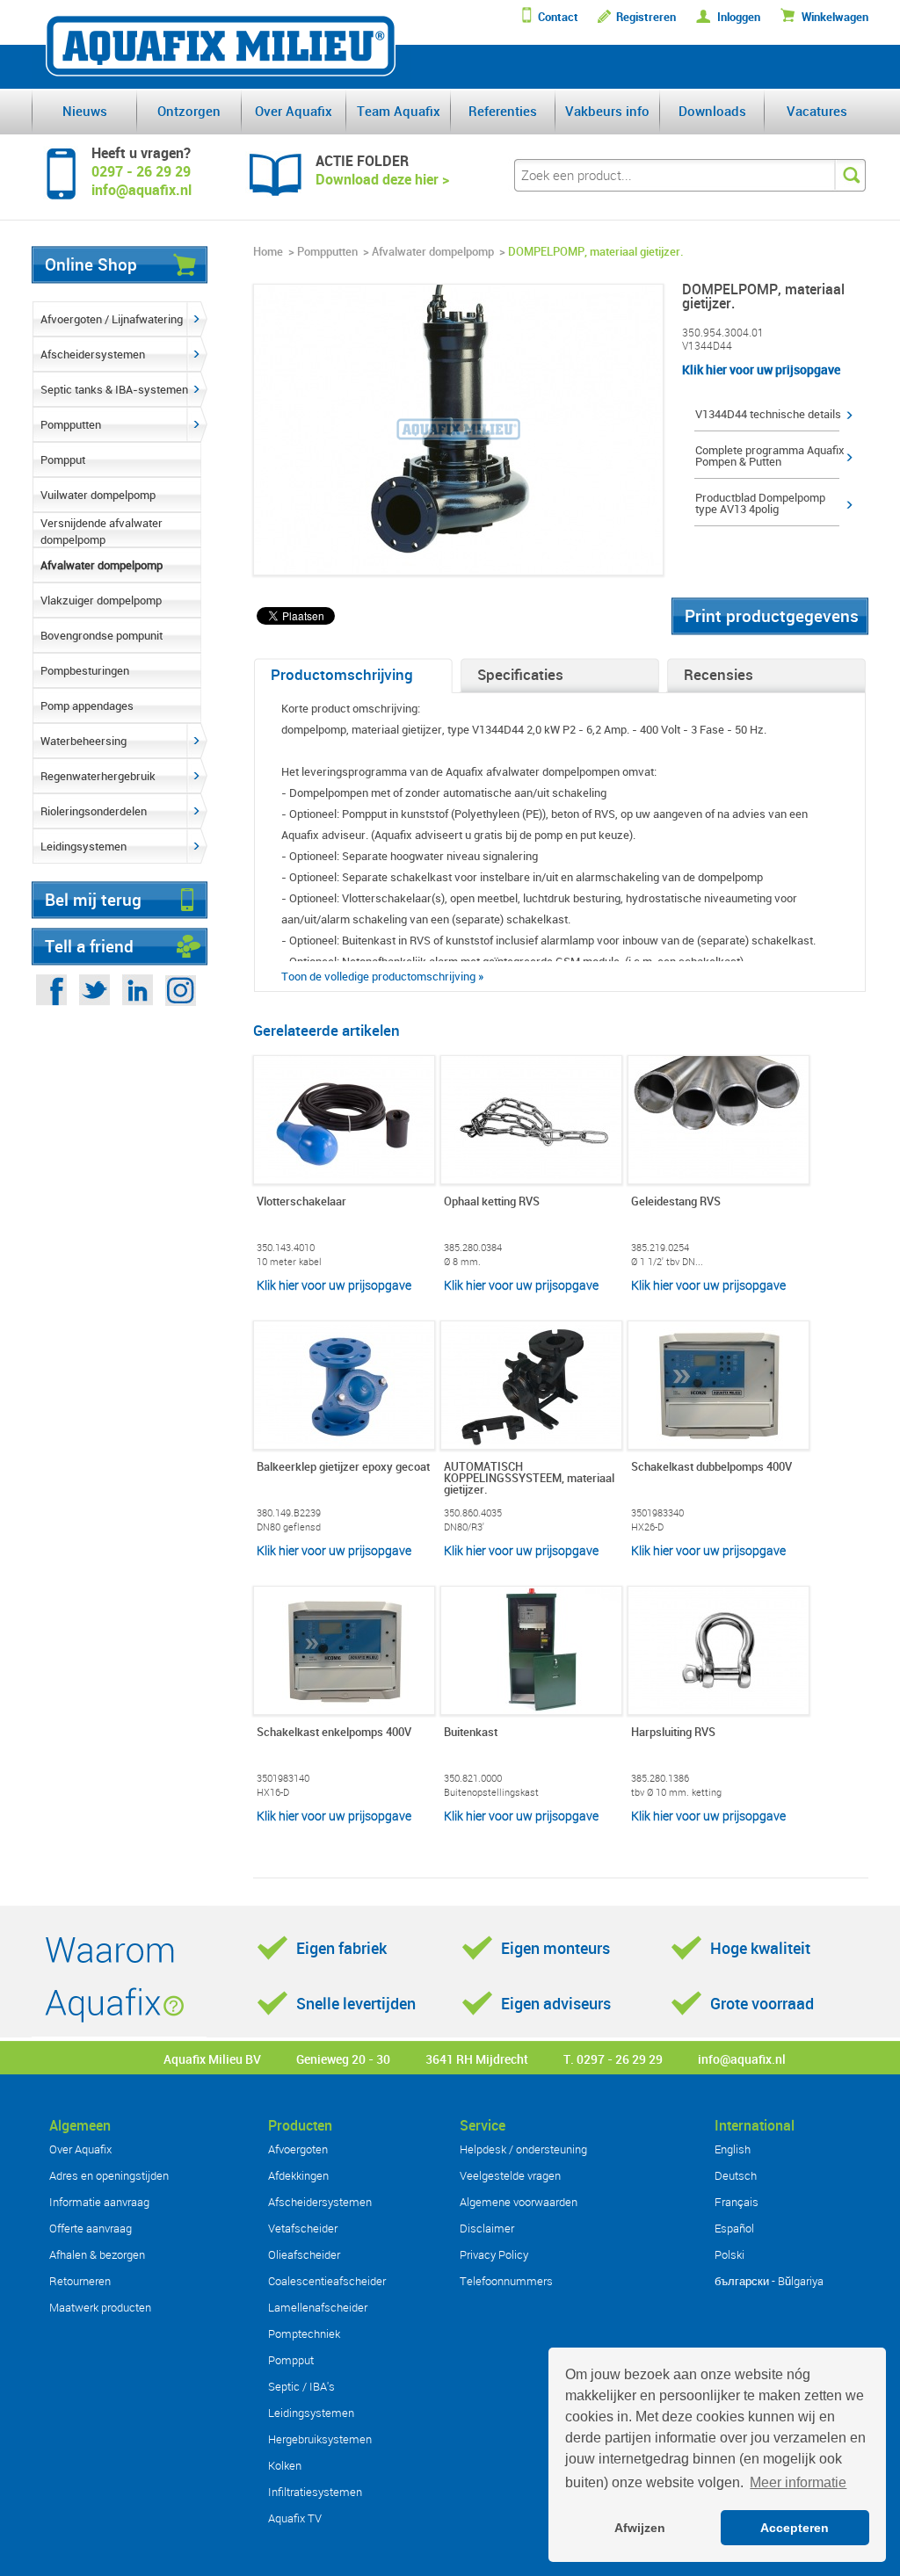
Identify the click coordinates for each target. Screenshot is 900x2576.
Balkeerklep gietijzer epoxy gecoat (343, 1468)
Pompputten (71, 424)
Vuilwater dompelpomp (98, 495)
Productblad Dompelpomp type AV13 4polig (760, 503)
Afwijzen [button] (640, 2528)
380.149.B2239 (289, 1512)
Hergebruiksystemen (320, 2439)
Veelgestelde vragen (510, 2175)
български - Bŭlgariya (769, 2281)
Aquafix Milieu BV (212, 2059)
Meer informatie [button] (798, 2482)
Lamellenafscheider (318, 2307)
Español (734, 2228)
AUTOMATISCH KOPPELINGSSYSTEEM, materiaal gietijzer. (529, 1479)
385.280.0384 (473, 1247)
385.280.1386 (660, 1778)
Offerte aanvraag (91, 2228)
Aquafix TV (295, 2518)
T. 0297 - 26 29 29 (613, 2059)
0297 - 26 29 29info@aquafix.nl (142, 181)
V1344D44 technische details (768, 414)
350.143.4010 (286, 1247)
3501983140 (283, 1778)
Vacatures (817, 111)
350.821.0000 (473, 1778)
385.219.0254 (660, 1247)
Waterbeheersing (83, 741)
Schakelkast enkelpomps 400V (334, 1733)
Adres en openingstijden (109, 2175)
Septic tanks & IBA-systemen (114, 389)
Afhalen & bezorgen (97, 2254)
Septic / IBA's (301, 2386)
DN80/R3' (464, 1527)
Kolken (285, 2465)
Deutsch (736, 2175)
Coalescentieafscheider (327, 2281)
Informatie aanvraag (99, 2202)
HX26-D (647, 1527)
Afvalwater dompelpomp (102, 565)
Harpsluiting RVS (673, 1733)
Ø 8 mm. (462, 1261)
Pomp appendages (87, 706)
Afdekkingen (298, 2175)
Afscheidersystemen (93, 354)
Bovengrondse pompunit (102, 635)
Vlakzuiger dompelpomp (101, 600)
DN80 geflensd (289, 1527)
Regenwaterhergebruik (98, 776)
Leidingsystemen (83, 846)
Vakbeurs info (607, 111)
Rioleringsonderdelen (94, 811)
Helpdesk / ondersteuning (523, 2149)
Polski (729, 2254)
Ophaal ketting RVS (492, 1202)
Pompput (63, 459)
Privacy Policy (494, 2254)
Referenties (503, 111)
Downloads (712, 111)
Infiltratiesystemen (315, 2492)
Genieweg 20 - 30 (343, 2059)
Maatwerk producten (100, 2307)
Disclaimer (487, 2228)
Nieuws (85, 111)
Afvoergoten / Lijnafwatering (112, 319)
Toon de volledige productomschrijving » (382, 976)
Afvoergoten (298, 2149)
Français (737, 2202)
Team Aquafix (399, 111)
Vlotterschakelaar (301, 1202)
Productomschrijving (342, 674)
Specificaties (520, 674)
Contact (558, 17)
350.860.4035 (473, 1512)
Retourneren (80, 2281)
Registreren (646, 17)
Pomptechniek (304, 2334)
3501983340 (657, 1512)
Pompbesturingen (85, 670)
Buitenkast (471, 1733)
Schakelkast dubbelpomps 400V (711, 1468)
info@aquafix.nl (742, 2059)
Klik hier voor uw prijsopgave (761, 369)
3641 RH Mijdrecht (477, 2059)
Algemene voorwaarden (519, 2202)
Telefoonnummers (506, 2281)
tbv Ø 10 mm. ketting (676, 1792)
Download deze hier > (382, 179)
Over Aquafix (294, 111)
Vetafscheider (303, 2228)
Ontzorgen (189, 111)
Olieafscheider (304, 2254)
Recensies (719, 674)
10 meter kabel (289, 1261)
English (733, 2149)
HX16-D (273, 1792)
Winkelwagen (835, 17)
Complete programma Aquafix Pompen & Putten (770, 456)
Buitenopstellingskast (491, 1792)
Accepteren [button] (795, 2528)
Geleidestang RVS (676, 1202)
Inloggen (739, 17)
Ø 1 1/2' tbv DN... (667, 1261)
